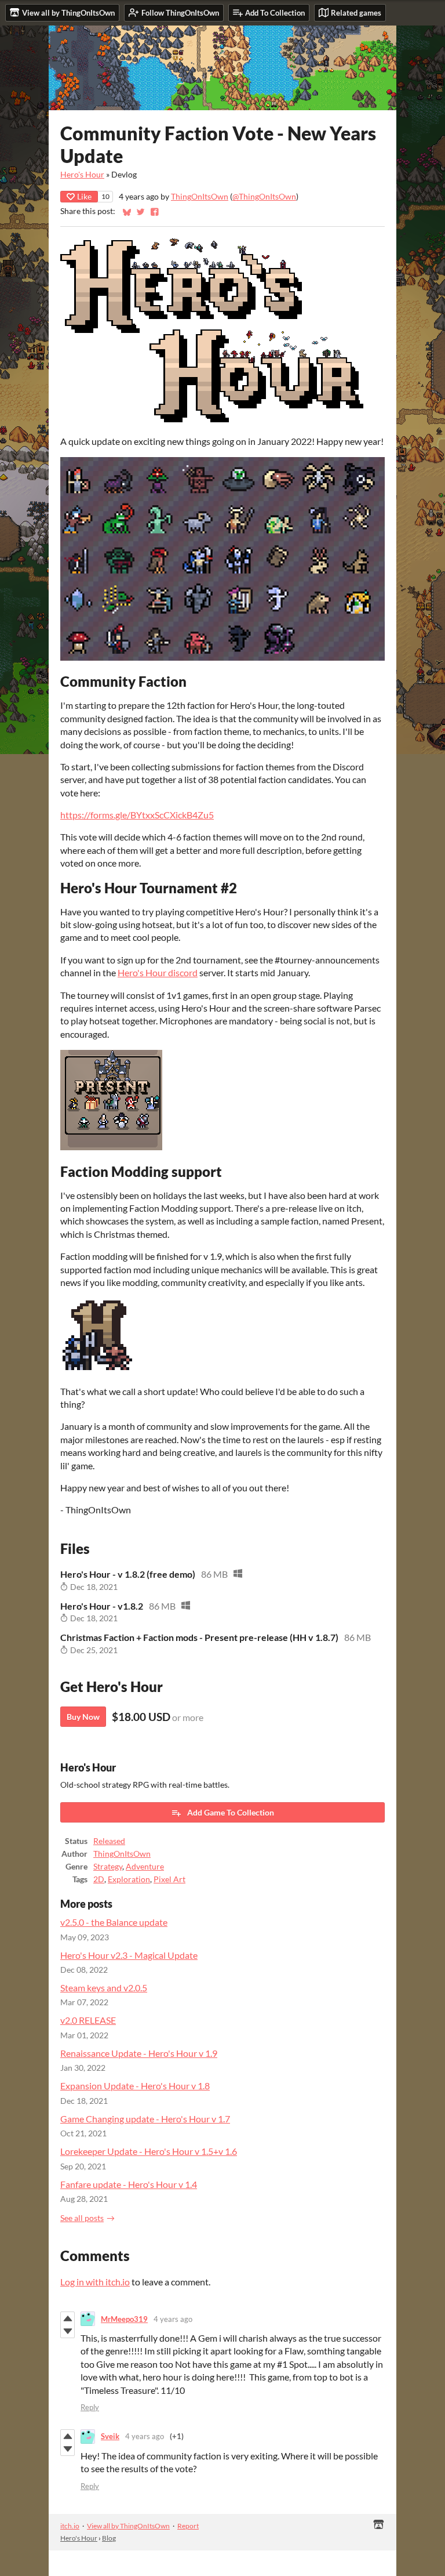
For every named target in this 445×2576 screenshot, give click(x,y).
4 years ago (173, 2319)
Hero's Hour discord (158, 972)
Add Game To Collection (231, 1812)
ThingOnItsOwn (200, 197)
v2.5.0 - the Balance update (114, 1922)
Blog (109, 2538)
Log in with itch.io (95, 2282)
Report (188, 2526)
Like (84, 196)
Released (109, 1841)
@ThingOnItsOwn (264, 197)
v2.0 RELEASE (88, 2020)
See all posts (82, 2218)
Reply (90, 2407)
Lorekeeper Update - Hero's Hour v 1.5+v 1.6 (149, 2151)
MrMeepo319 (124, 2319)
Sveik (110, 2436)
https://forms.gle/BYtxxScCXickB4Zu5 (137, 815)
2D (99, 1879)
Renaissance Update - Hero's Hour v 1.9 (139, 2053)
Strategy (108, 1867)
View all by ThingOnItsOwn (128, 2526)
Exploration (129, 1879)
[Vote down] (68, 2331)
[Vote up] (68, 2318)
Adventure (145, 1867)
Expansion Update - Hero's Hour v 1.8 (135, 2086)
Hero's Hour (82, 175)
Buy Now (83, 1717)
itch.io (70, 2526)
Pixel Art (169, 1879)
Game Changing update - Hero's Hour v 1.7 (145, 2119)
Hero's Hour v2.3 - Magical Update (129, 1955)
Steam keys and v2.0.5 (104, 1988)
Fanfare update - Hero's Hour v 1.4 (129, 2184)
